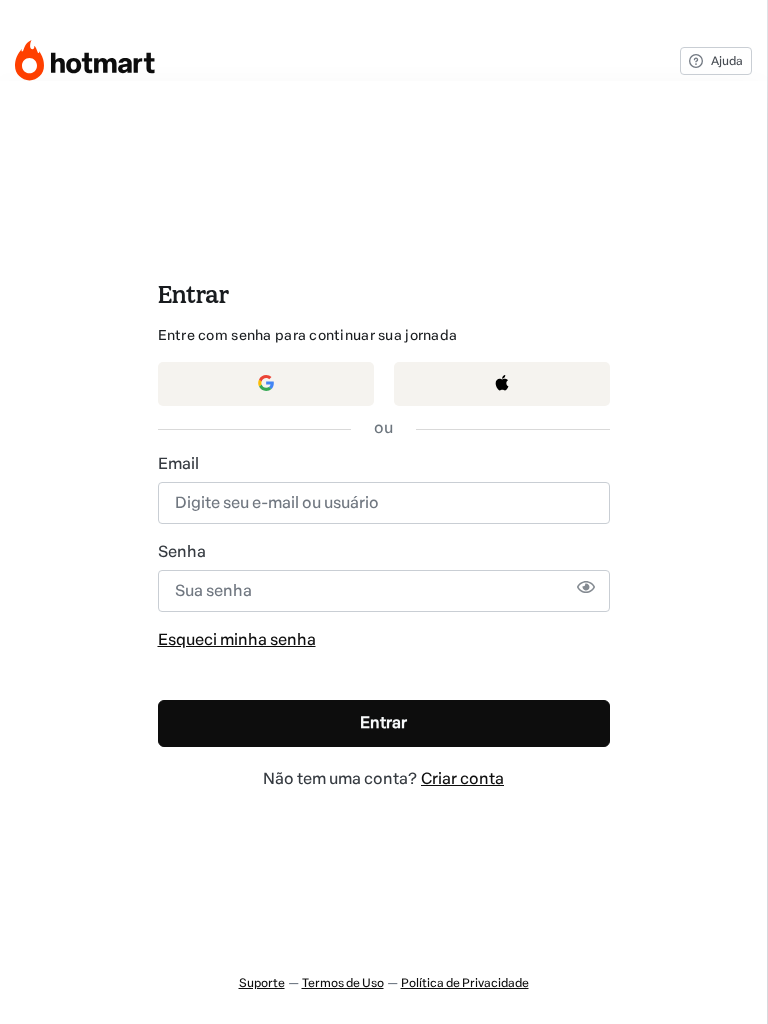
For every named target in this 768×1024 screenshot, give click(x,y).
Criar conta (462, 778)
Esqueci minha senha (237, 639)
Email (178, 463)
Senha (182, 551)
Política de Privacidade (465, 983)
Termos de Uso (343, 983)
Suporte (262, 983)
